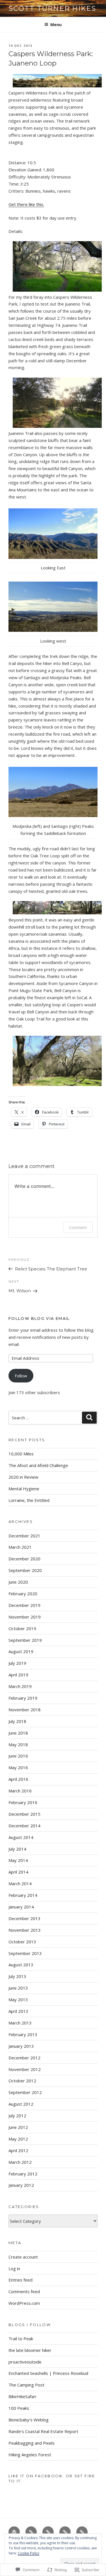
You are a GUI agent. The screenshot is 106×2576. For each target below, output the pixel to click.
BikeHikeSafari (22, 2396)
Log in (14, 2268)
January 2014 (21, 1907)
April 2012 (18, 2150)
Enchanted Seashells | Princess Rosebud (48, 2373)
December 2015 (24, 1814)
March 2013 (20, 2023)
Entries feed (20, 2280)
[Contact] (82, 2532)
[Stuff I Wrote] (48, 2532)
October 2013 (22, 1942)
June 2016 (18, 1756)
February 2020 (23, 1594)
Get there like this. (26, 204)
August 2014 (21, 1837)
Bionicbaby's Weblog (29, 2420)
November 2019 (25, 1617)
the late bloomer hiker (30, 2350)
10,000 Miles (21, 1454)
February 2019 (23, 1698)
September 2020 (25, 1570)
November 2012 (25, 2069)
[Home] (14, 2532)
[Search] (89, 1418)
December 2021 (24, 1536)
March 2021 (20, 1547)
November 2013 (25, 1930)
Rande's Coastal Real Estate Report (43, 2431)
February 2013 (23, 2034)
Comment (78, 1227)
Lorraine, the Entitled (29, 1500)
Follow (21, 1376)
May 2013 (18, 2000)
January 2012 (21, 2185)
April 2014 (18, 1872)
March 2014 (20, 1883)
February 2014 (23, 1895)
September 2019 (25, 1640)
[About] (31, 2532)
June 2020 (18, 1582)
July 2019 (17, 1663)
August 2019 (21, 1651)
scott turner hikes (52, 8)
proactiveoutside (25, 2362)
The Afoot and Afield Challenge (38, 1465)
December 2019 (24, 1605)
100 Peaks (19, 2408)
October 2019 (22, 1628)
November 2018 (25, 1710)
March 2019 (20, 1686)
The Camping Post (26, 2385)
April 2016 (18, 1779)
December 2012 (24, 2058)
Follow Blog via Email (39, 1318)
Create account (23, 2257)
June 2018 (18, 1733)
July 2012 (17, 2116)
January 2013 (21, 2046)
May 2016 (18, 1767)
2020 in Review (23, 1477)
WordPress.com (24, 2303)
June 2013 (18, 1988)
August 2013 (21, 1965)
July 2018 (17, 1721)
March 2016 (20, 1791)
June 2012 (18, 2127)
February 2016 (23, 1802)
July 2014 (17, 1849)
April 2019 (18, 1675)
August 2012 (21, 2104)
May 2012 (18, 2139)
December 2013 (24, 1918)
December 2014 (24, 1826)
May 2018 (18, 1744)
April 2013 (18, 2011)
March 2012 (20, 2162)
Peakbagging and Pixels (32, 2443)
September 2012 (25, 2092)
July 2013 (17, 1976)
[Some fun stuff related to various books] (65, 2532)
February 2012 (23, 2174)
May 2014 (18, 1860)
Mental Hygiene (24, 1489)
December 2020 (24, 1559)
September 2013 (25, 1953)
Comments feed (24, 2291)
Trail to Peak (21, 2339)
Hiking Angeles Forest (30, 2455)
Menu (56, 25)
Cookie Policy (29, 2553)
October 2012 (22, 2081)
